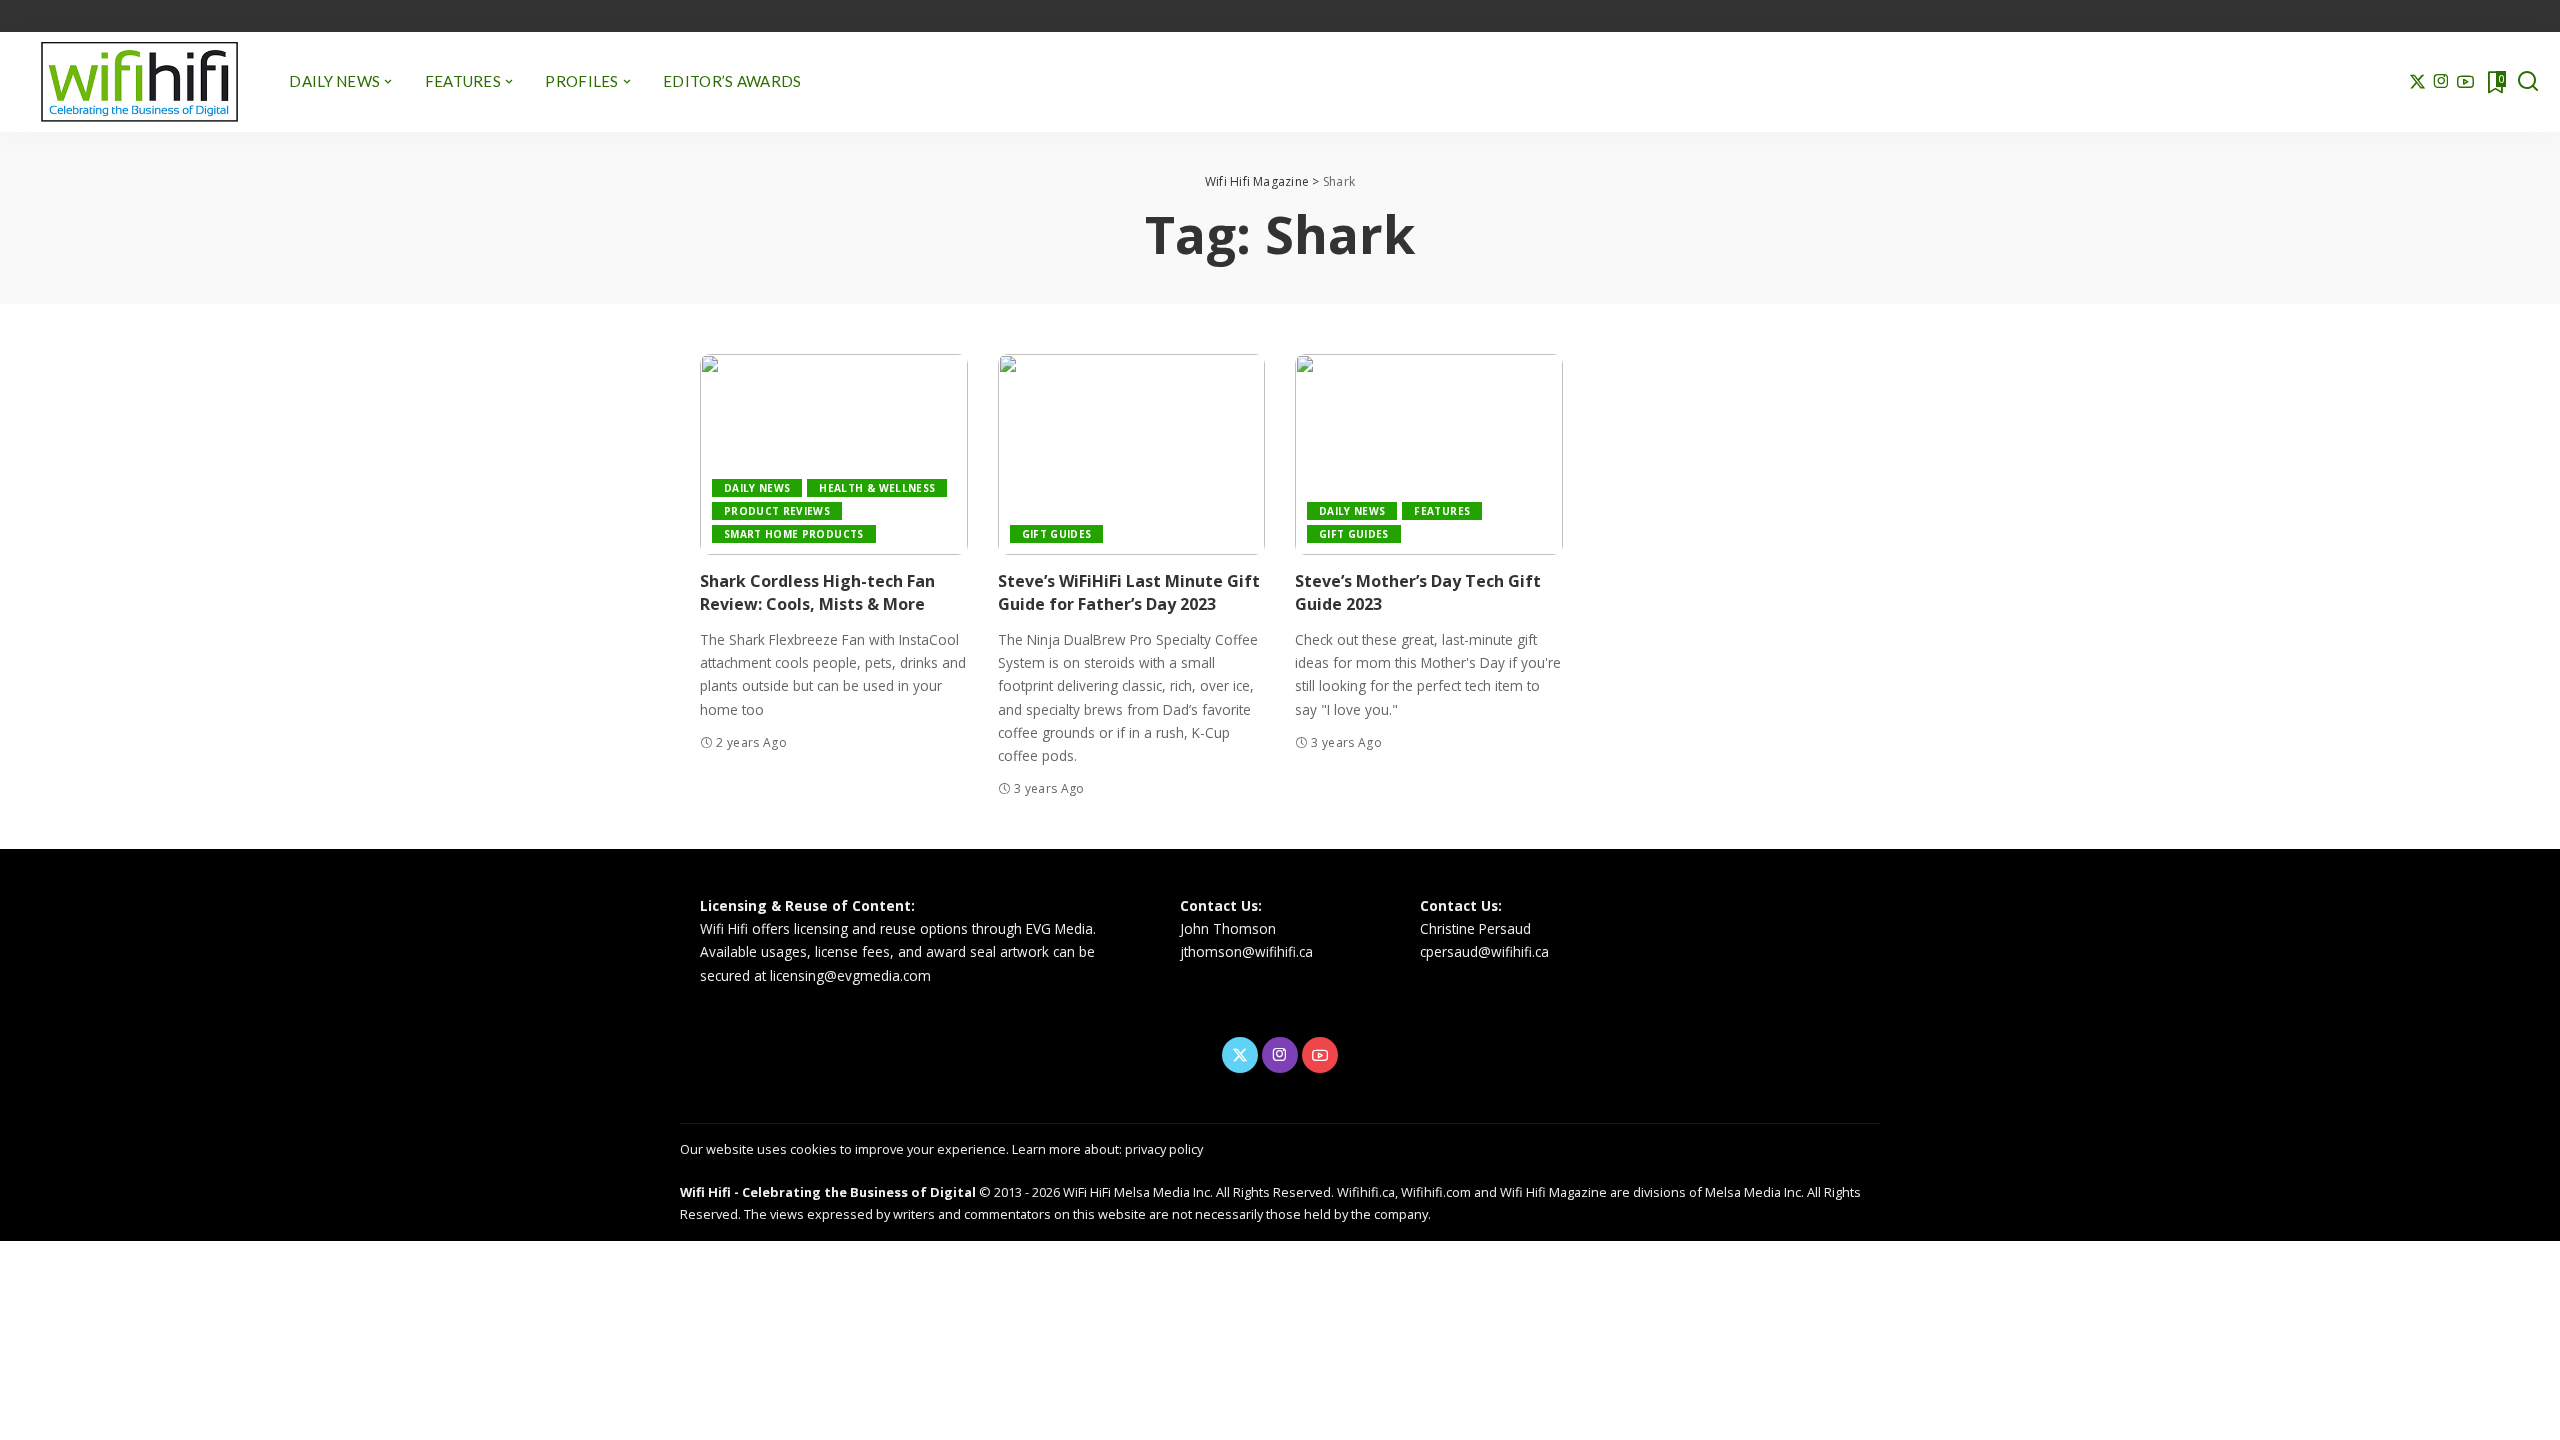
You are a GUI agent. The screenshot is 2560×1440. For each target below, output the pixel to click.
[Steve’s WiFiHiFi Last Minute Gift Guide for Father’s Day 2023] (1132, 454)
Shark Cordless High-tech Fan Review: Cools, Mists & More (817, 592)
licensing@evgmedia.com (850, 975)
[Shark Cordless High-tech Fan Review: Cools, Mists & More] (834, 454)
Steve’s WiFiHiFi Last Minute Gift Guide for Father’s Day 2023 (1129, 592)
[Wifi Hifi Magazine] (139, 82)
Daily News (757, 488)
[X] (2417, 82)
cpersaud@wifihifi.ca (1484, 951)
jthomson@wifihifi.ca (1246, 951)
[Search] (2528, 82)
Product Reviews (777, 511)
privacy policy (1164, 1149)
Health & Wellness (877, 488)
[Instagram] (2441, 82)
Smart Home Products (794, 534)
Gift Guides (1057, 534)
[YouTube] (2465, 82)
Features (1442, 511)
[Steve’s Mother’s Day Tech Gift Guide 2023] (1429, 454)
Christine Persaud (1475, 928)
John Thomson (1228, 928)
